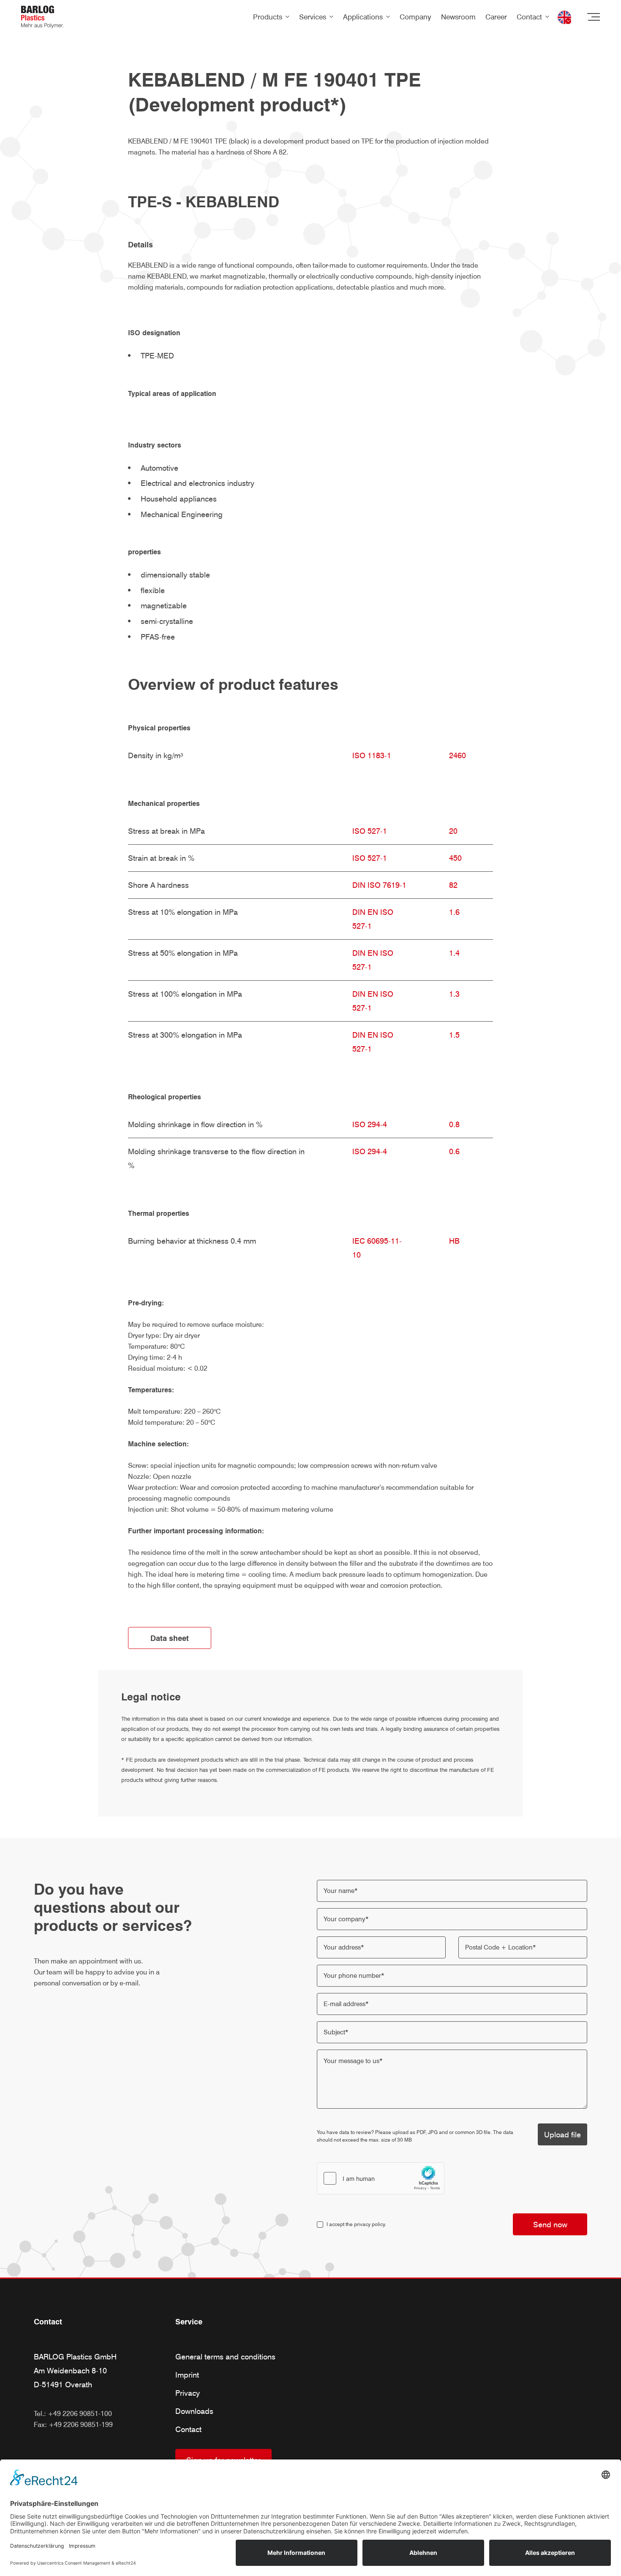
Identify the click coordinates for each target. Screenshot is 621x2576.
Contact (529, 17)
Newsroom (458, 17)
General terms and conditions (225, 2357)
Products (268, 17)
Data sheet (170, 1638)
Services (313, 17)
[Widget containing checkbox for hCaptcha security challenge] (381, 2178)
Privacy (188, 2393)
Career (496, 17)
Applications (363, 17)
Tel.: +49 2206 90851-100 (73, 2414)
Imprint (187, 2375)
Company (415, 17)
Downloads (194, 2411)
